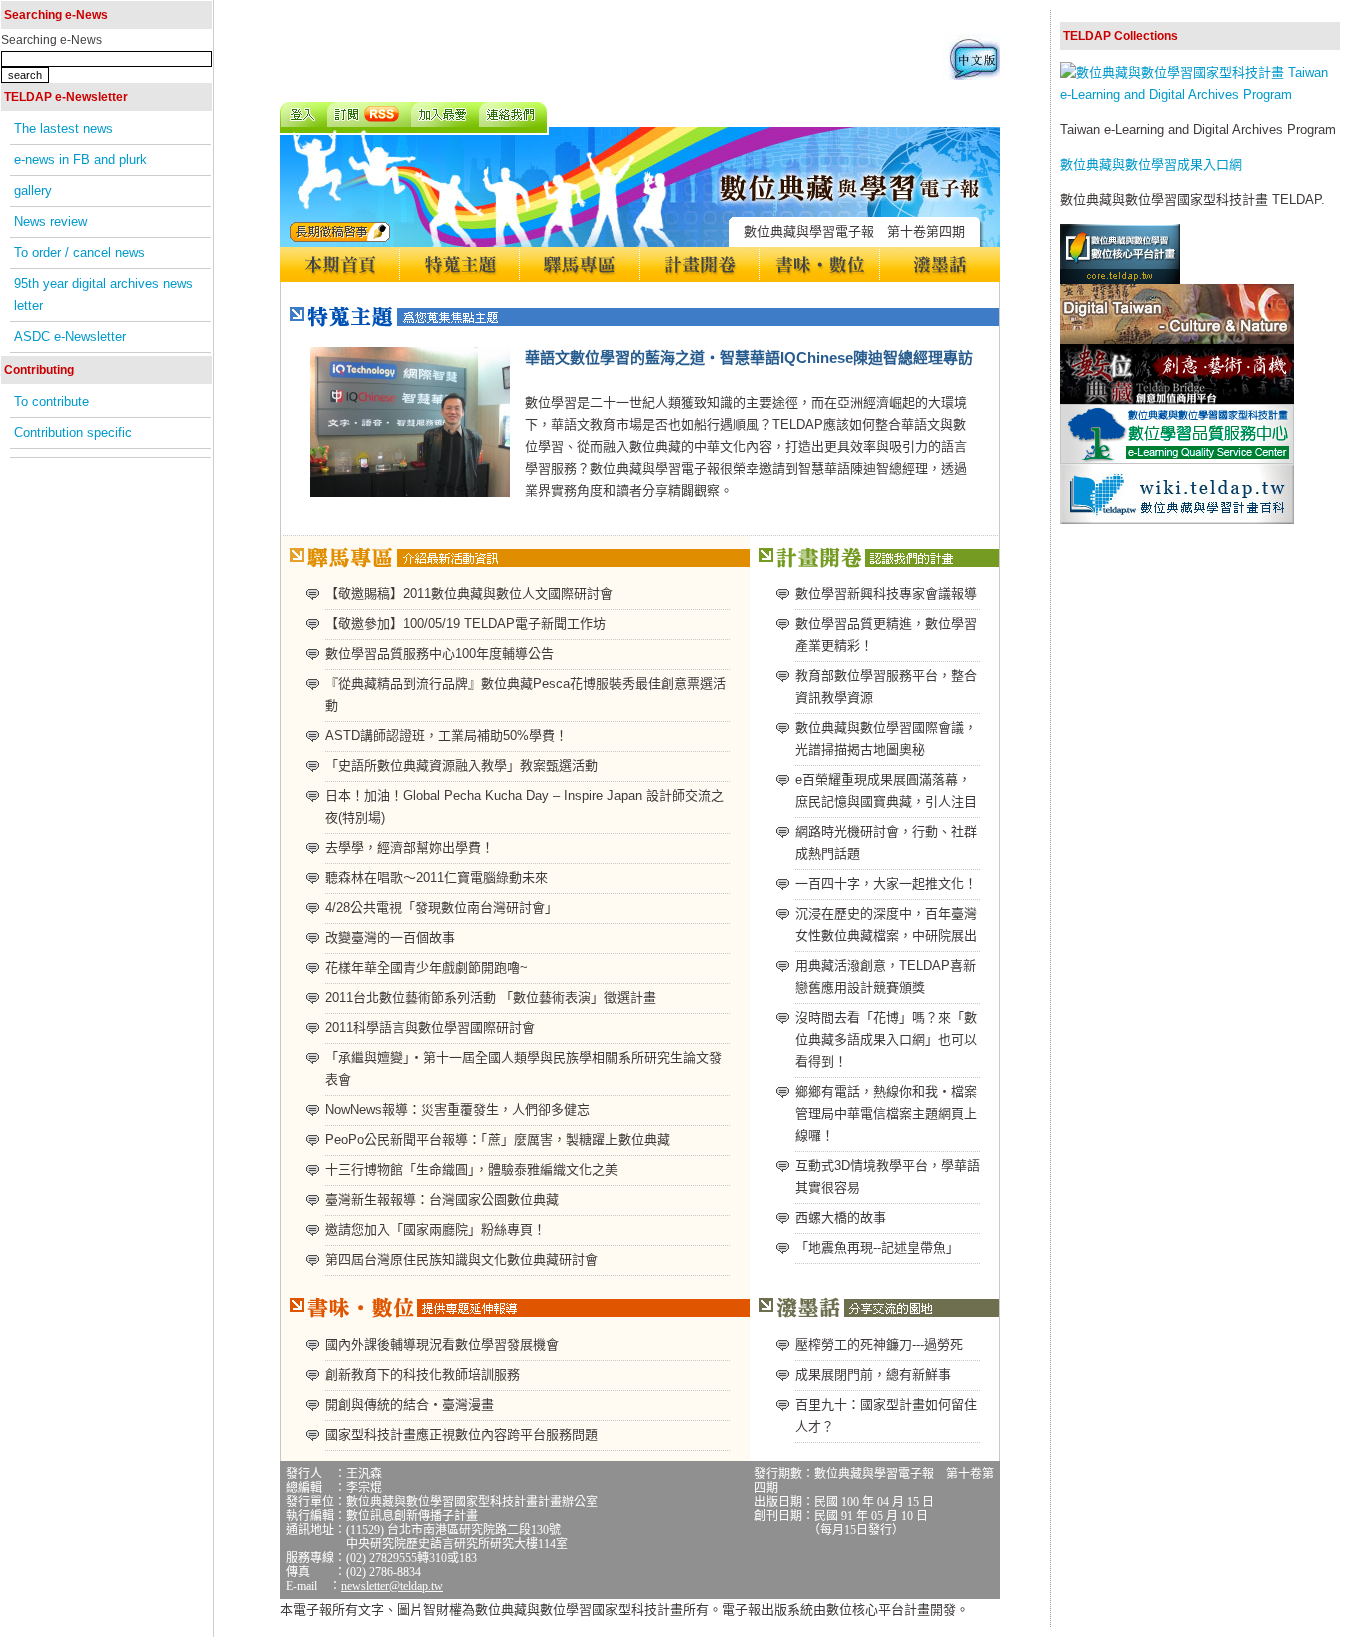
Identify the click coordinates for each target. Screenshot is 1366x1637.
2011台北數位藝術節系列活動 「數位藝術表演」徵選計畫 (490, 997)
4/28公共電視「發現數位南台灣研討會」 (441, 907)
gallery (33, 190)
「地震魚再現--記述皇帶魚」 (877, 1247)
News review (50, 221)
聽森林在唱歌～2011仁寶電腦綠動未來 (436, 877)
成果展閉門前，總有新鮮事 (873, 1374)
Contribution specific (73, 432)
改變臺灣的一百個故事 (390, 937)
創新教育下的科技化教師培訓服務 (422, 1374)
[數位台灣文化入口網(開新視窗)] (1177, 339)
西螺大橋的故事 (840, 1217)
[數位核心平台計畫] (1120, 279)
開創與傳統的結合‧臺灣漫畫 (409, 1404)
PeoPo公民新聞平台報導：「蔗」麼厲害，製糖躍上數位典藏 (497, 1139)
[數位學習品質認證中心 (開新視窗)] (1177, 459)
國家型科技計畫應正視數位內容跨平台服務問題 (461, 1434)
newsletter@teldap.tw (392, 1586)
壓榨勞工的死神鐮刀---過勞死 (879, 1344)
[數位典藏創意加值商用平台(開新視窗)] (1177, 399)
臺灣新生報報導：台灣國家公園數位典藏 (442, 1199)
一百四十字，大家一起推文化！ (886, 883)
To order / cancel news (79, 252)
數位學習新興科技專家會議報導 (886, 593)
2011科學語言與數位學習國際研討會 (430, 1027)
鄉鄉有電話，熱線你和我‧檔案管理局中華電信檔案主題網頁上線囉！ (886, 1113)
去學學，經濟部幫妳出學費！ (409, 847)
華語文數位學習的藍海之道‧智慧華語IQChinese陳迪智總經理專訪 (749, 357)
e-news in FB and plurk (80, 159)
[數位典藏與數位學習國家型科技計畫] (1200, 94)
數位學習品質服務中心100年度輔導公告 (439, 653)
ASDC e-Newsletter (70, 336)
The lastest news (63, 128)
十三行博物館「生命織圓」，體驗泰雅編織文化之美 (471, 1169)
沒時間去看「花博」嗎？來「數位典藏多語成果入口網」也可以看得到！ (886, 1039)
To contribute (51, 401)
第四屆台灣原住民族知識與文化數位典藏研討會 (461, 1259)
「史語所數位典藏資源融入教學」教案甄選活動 (461, 765)
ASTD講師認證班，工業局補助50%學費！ (446, 735)
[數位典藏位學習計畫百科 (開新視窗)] (1177, 519)
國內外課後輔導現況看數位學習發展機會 (442, 1344)
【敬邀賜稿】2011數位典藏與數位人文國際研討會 (469, 593)
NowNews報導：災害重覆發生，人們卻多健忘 (457, 1109)
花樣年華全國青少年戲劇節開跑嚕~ (426, 967)
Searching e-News (51, 40)
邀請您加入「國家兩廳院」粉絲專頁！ (435, 1229)
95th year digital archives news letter (103, 294)
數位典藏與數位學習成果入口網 (1151, 164)
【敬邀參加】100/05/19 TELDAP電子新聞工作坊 (465, 623)
